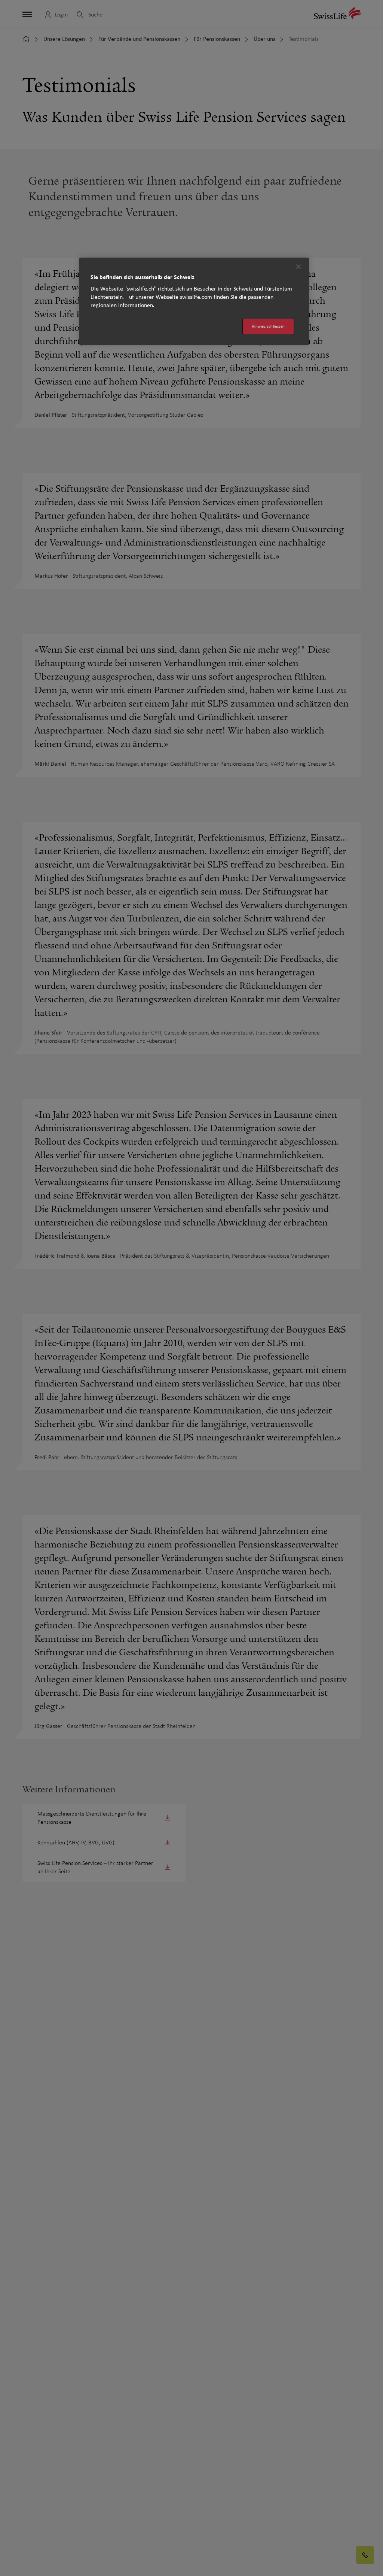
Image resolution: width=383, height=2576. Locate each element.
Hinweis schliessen (268, 326)
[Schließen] (298, 267)
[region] (194, 301)
